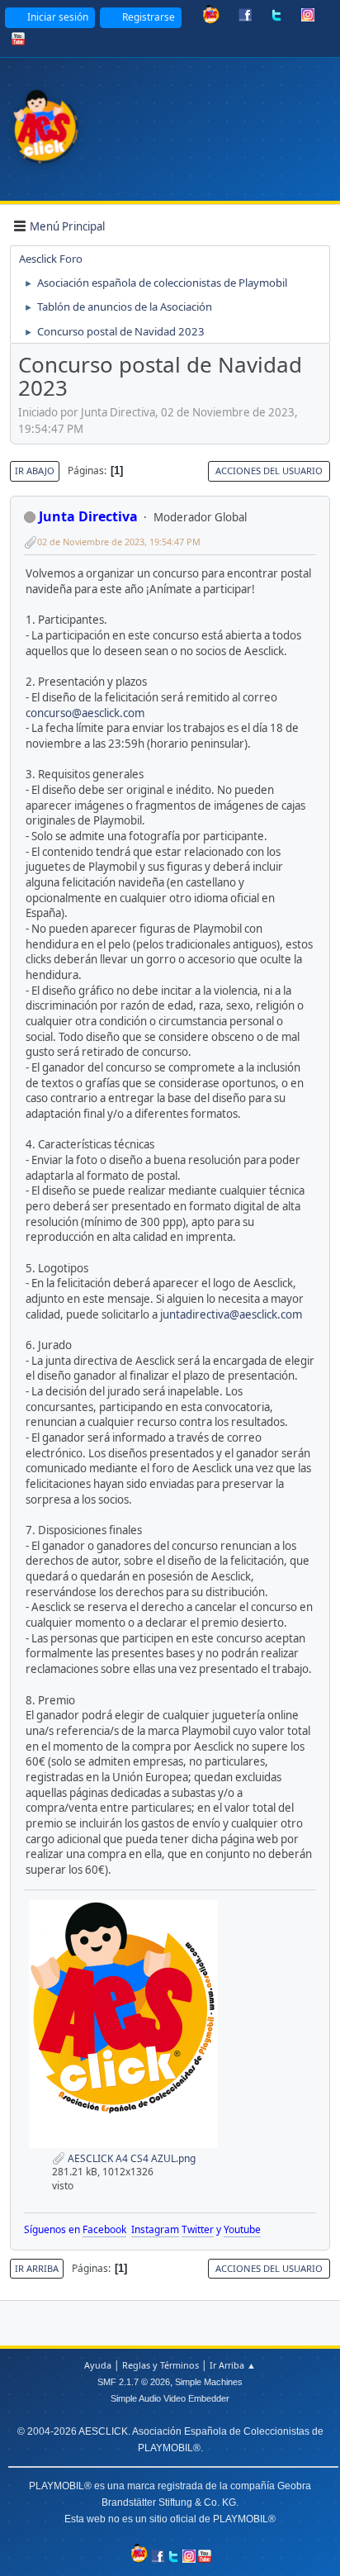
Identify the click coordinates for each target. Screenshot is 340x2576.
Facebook (104, 2229)
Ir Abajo (35, 471)
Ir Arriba (37, 2268)
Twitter (198, 2229)
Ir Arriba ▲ (233, 2365)
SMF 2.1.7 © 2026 (134, 2382)
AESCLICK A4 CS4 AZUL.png (130, 2158)
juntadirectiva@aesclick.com (231, 1314)
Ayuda (98, 2365)
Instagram (155, 2229)
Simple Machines (209, 2382)
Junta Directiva (88, 516)
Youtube (242, 2229)
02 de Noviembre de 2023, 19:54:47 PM (119, 542)
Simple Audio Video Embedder (170, 2398)
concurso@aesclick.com (85, 713)
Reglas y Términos (161, 2365)
